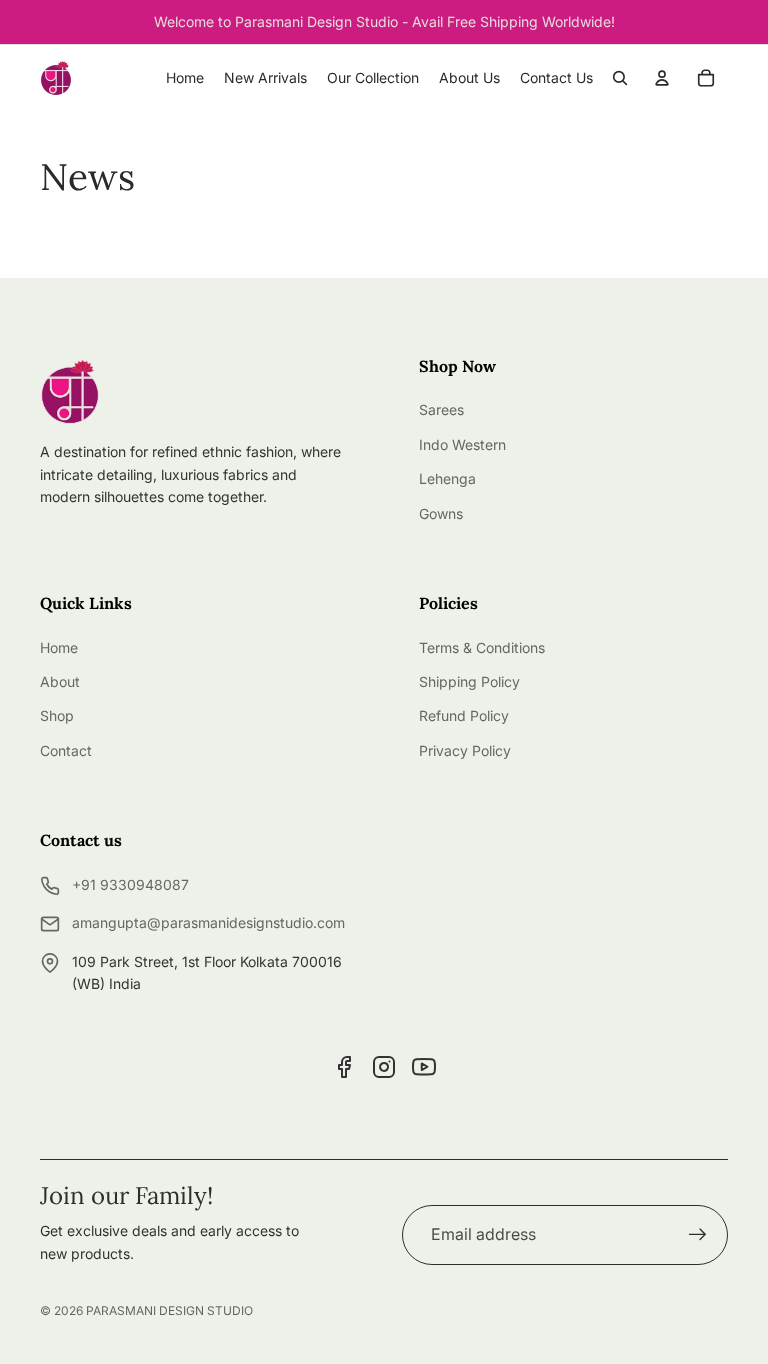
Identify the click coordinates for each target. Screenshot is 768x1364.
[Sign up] (698, 1235)
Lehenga (447, 478)
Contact (66, 750)
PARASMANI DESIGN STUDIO (169, 1310)
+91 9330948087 (130, 884)
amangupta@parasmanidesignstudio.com (208, 922)
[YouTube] (424, 1067)
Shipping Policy (469, 681)
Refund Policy (464, 715)
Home (59, 647)
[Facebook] (344, 1067)
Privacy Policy (465, 750)
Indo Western (462, 444)
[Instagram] (384, 1067)
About (60, 681)
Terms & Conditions (482, 647)
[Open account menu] (662, 78)
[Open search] (620, 78)
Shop (57, 715)
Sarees (441, 409)
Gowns (441, 513)
